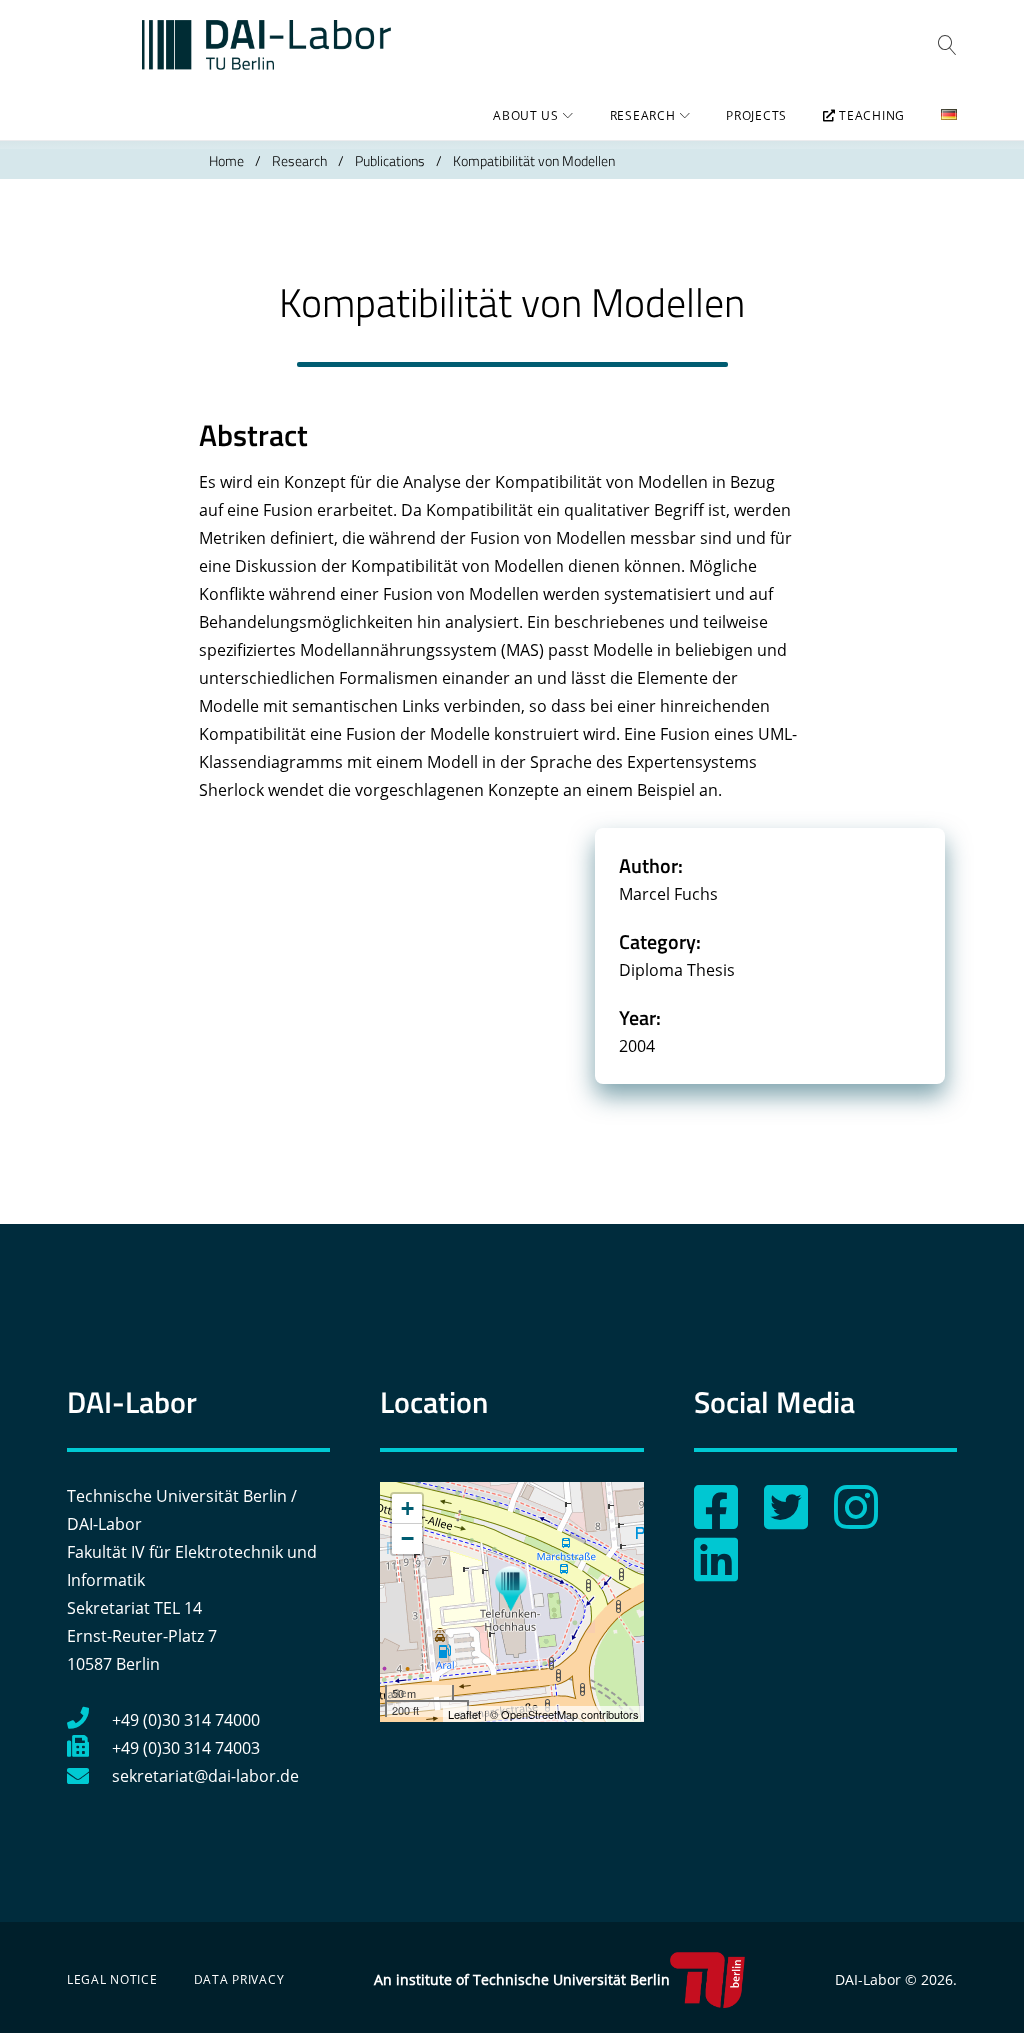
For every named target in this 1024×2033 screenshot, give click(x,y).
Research (643, 115)
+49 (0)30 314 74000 (186, 1720)
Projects (756, 115)
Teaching (870, 115)
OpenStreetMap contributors (570, 1714)
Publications (390, 160)
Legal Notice (112, 1979)
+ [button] (407, 1508)
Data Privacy (239, 1979)
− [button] (407, 1538)
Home (226, 160)
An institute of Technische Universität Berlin (522, 1979)
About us (526, 115)
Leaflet (464, 1714)
